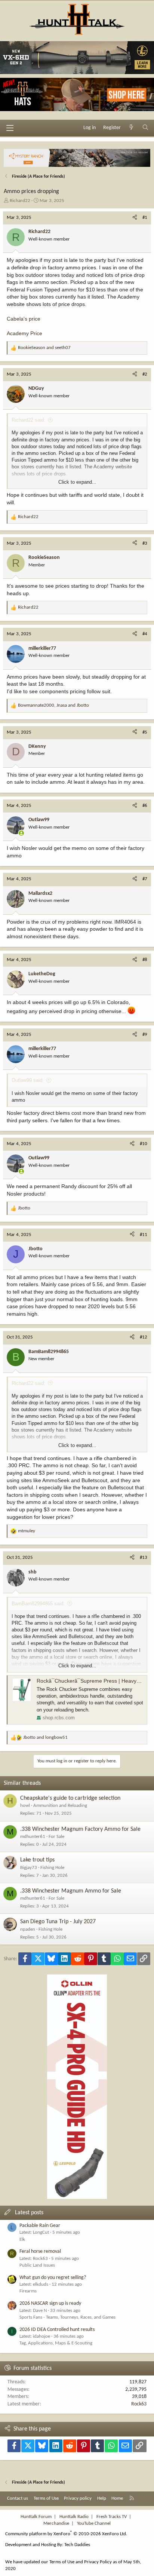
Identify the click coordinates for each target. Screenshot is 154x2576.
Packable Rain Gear (40, 2226)
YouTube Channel (94, 2523)
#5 (145, 732)
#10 (144, 1144)
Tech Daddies (77, 2545)
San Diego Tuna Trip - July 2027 (58, 1922)
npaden (28, 1929)
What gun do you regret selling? (53, 2278)
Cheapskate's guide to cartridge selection (70, 1798)
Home (117, 2498)
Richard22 (20, 201)
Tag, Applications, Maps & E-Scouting (56, 2343)
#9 (145, 1035)
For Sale (56, 1837)
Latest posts (29, 2213)
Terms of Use (46, 2498)
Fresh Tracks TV (112, 2517)
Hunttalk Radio (74, 2517)
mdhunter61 (33, 1837)
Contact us (18, 2498)
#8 (145, 960)
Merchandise (56, 2523)
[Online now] (21, 833)
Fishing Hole (52, 1868)
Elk (22, 2240)
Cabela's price (24, 319)
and (44, 348)
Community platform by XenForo (66, 2534)
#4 (145, 634)
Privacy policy (78, 2498)
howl (25, 1806)
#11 (144, 1235)
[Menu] (10, 128)
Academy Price (24, 333)
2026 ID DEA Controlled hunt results (57, 2330)
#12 (144, 1337)
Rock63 (139, 2404)
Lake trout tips (37, 1860)
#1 (145, 218)
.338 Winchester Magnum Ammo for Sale (71, 1891)
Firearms (28, 2291)
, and (53, 705)
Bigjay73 (29, 1868)
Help (102, 2498)
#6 (145, 806)
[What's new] (132, 128)
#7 (145, 879)
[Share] (135, 218)
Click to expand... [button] (77, 482)
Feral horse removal (40, 2251)
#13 (144, 1558)
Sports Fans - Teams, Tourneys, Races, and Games (67, 2317)
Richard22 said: (28, 420)
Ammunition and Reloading (60, 1806)
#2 (145, 374)
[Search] (145, 128)
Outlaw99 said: (28, 1080)
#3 (145, 543)
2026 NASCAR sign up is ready (50, 2303)
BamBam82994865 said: (38, 1604)
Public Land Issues (37, 2265)
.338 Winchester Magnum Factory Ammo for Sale (80, 1829)
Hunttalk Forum (36, 2517)
